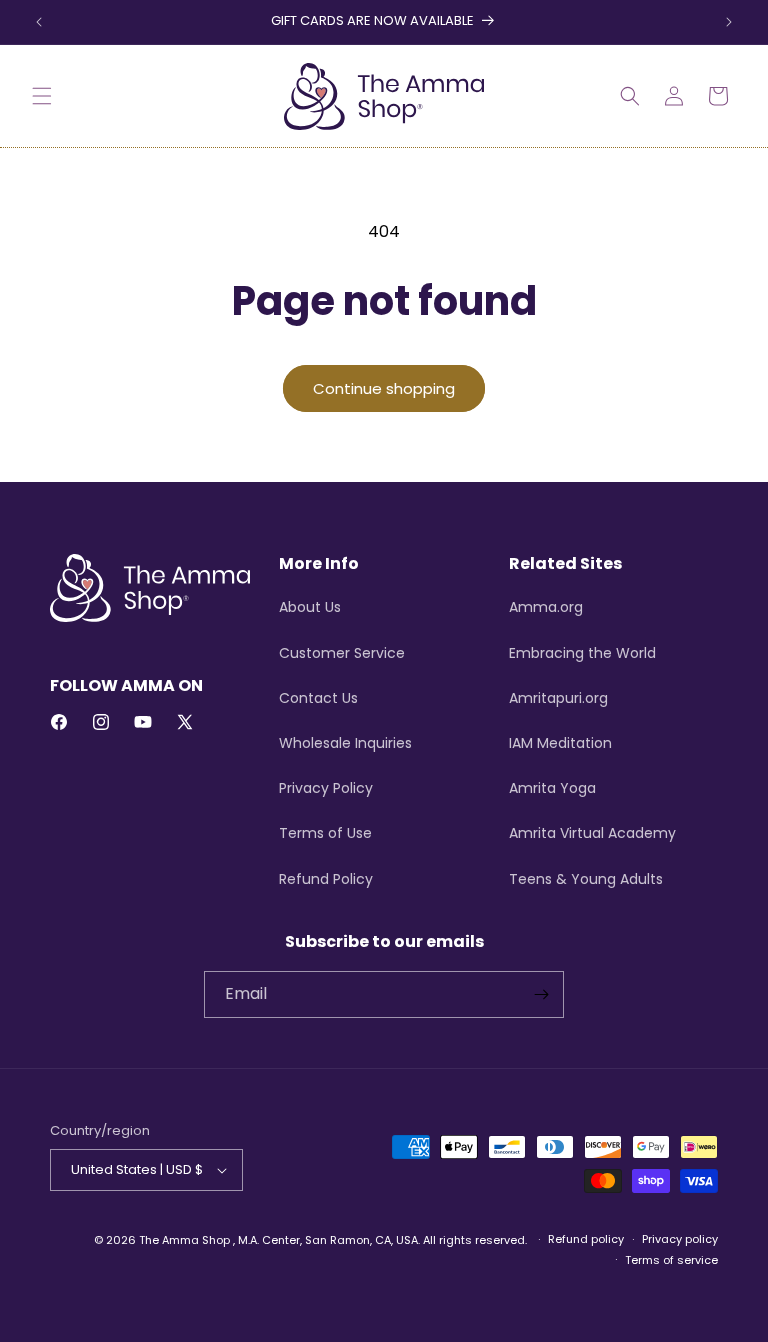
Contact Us (318, 698)
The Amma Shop (184, 1240)
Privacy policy (680, 1239)
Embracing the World (582, 653)
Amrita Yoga (552, 788)
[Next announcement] (729, 22)
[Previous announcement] (39, 22)
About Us (310, 607)
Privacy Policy (326, 788)
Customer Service (342, 653)
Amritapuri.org (558, 698)
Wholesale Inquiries (345, 743)
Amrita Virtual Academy (592, 833)
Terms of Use (325, 833)
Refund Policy (326, 879)
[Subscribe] (541, 994)
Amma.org (546, 607)
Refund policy (586, 1239)
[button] (42, 96)
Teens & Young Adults (586, 879)
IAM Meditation (560, 743)
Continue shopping (384, 388)
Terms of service (671, 1260)
